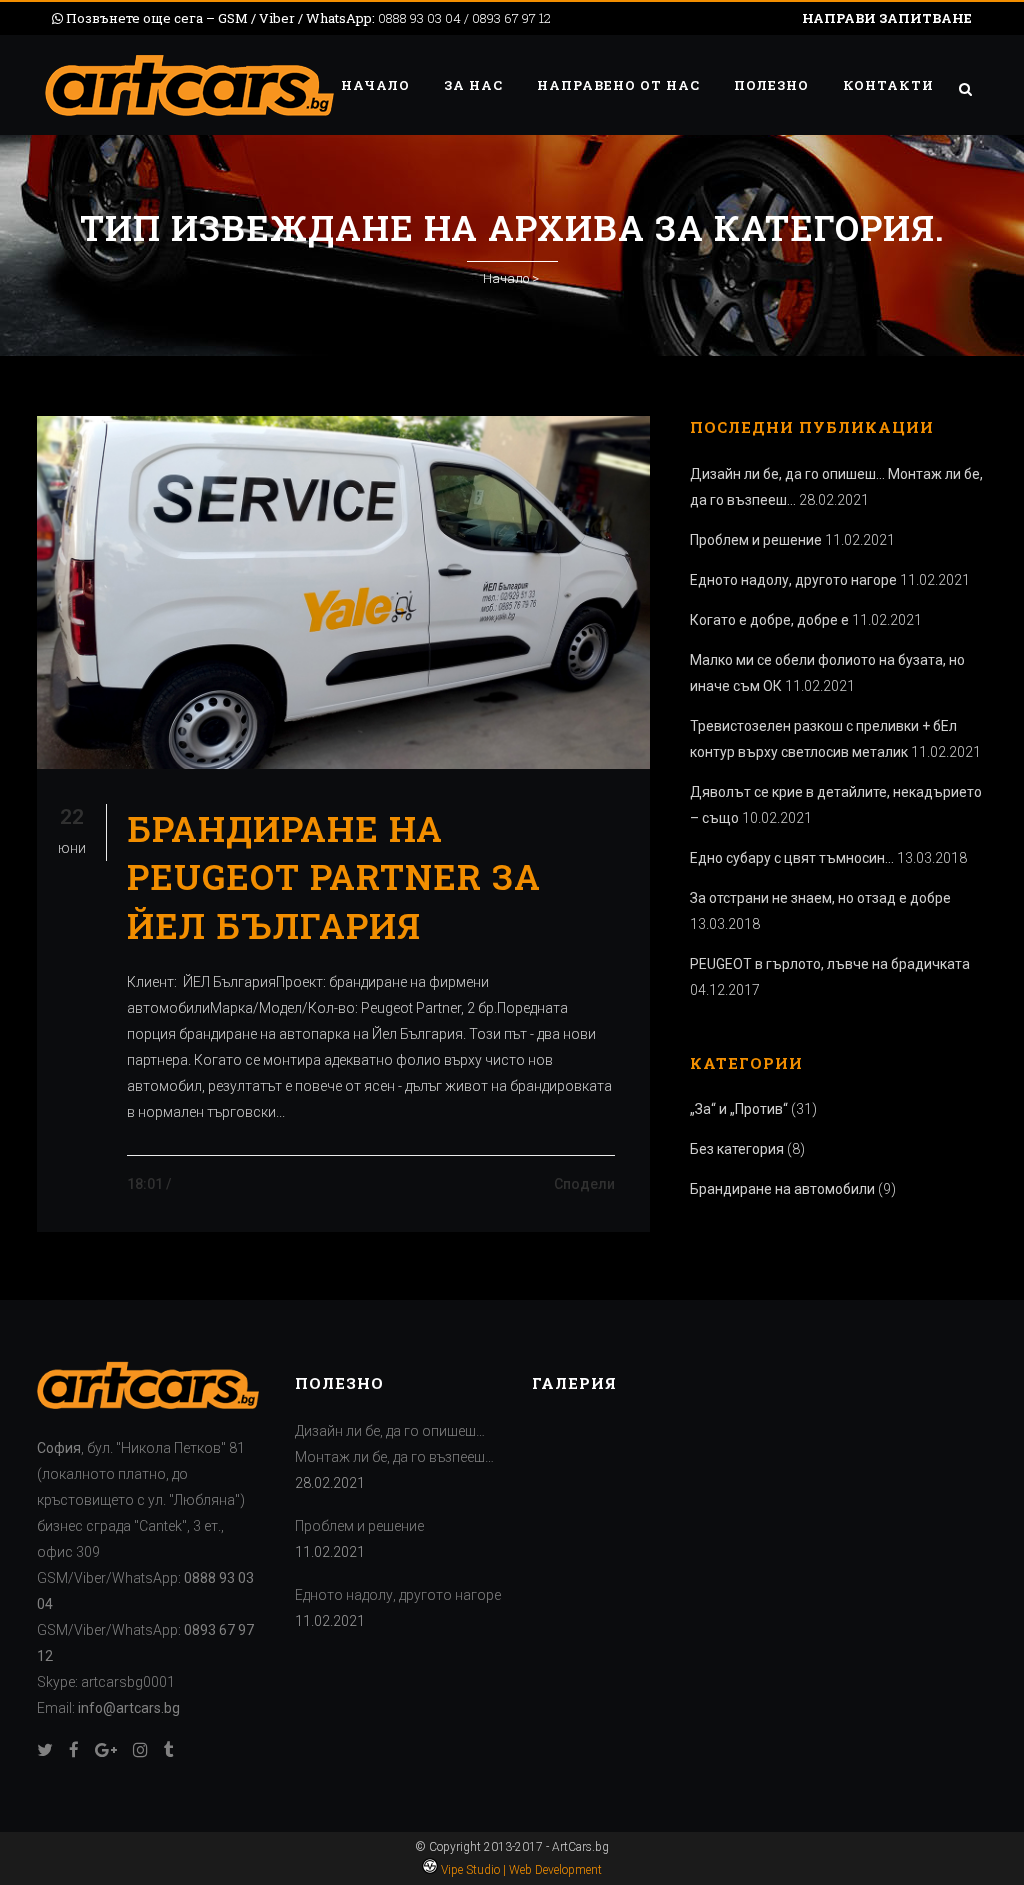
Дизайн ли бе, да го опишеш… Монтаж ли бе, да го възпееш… (394, 1444)
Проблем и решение (756, 540)
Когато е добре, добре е (769, 620)
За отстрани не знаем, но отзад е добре (820, 898)
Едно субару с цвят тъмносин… (792, 858)
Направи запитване (887, 18)
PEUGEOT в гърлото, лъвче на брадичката (830, 964)
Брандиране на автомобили (782, 1189)
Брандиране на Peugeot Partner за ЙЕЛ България (334, 876)
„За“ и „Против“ (739, 1109)
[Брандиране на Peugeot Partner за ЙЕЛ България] (343, 592)
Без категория (737, 1149)
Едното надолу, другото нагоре (793, 580)
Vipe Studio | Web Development (520, 1870)
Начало (506, 278)
